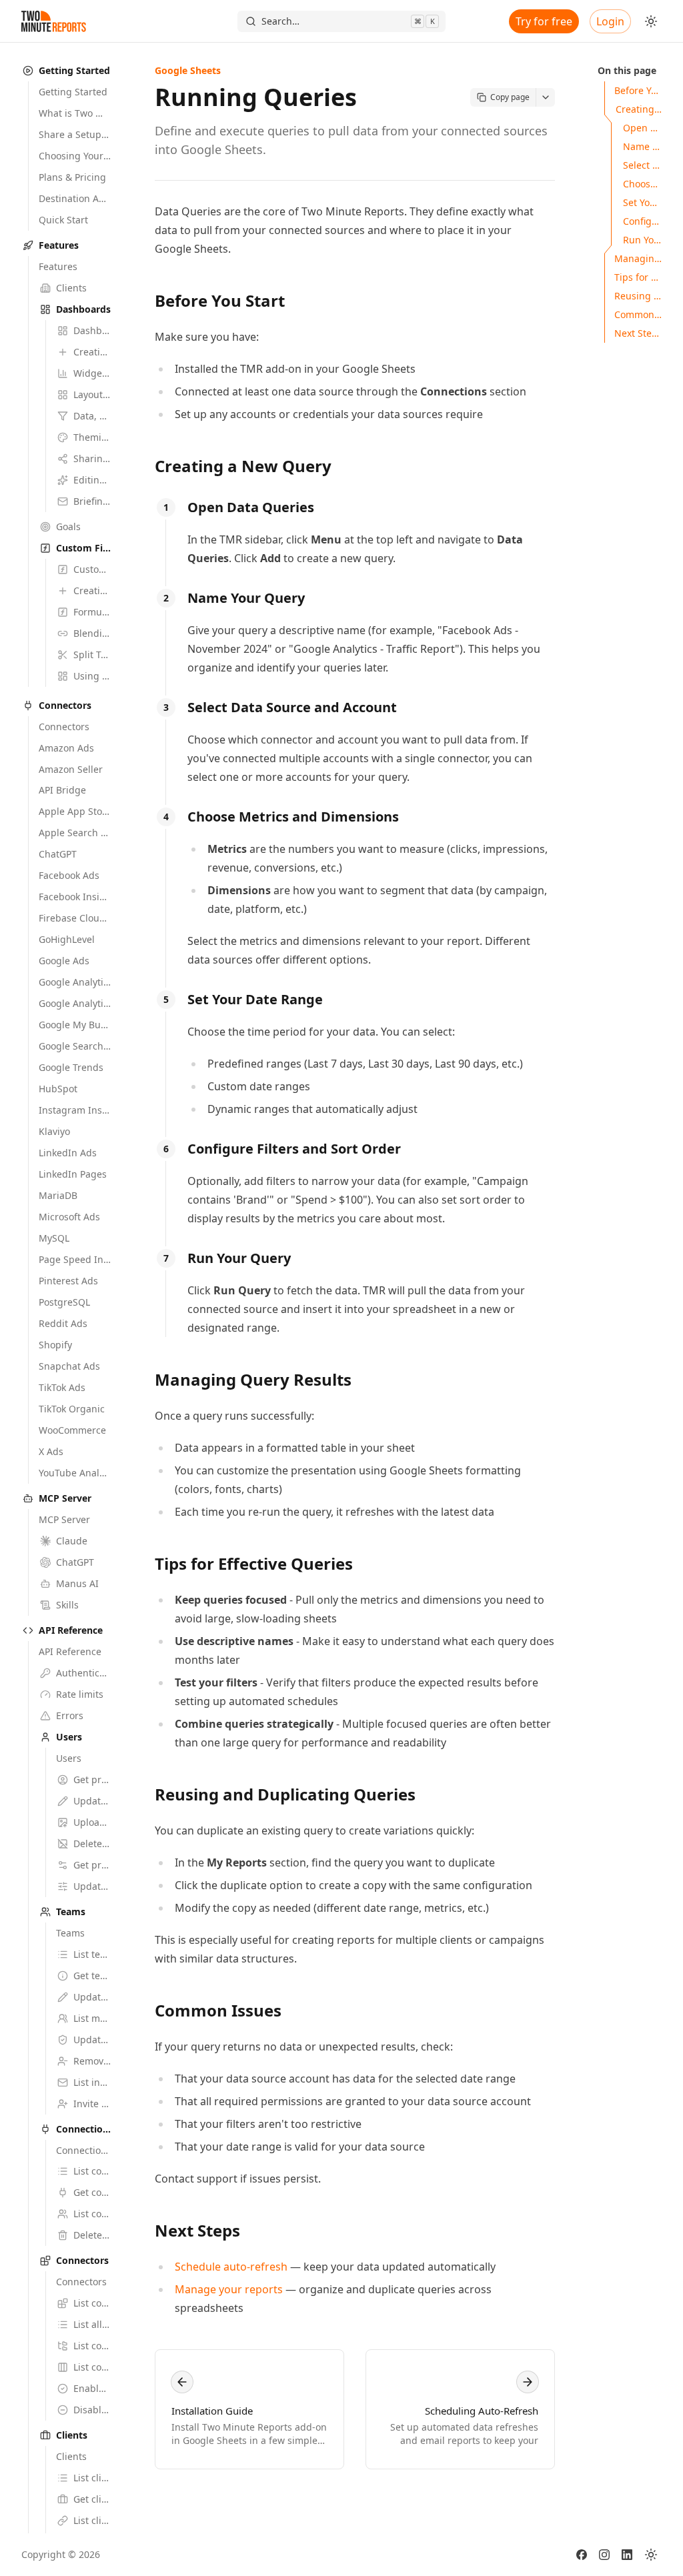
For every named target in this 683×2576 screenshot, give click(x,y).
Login (610, 21)
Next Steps (197, 2230)
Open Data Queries (251, 507)
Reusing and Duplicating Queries (285, 1794)
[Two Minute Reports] (54, 21)
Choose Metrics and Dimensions (293, 817)
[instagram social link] (604, 2555)
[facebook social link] (582, 2555)
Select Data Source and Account (292, 707)
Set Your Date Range (255, 999)
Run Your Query (239, 1258)
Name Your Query (246, 598)
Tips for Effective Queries (254, 1563)
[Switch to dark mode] (651, 21)
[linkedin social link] (627, 2555)
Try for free (544, 21)
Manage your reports (229, 2289)
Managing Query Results (253, 1379)
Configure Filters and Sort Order (294, 1149)
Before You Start (220, 300)
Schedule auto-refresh (231, 2267)
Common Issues (218, 2010)
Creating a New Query (243, 466)
